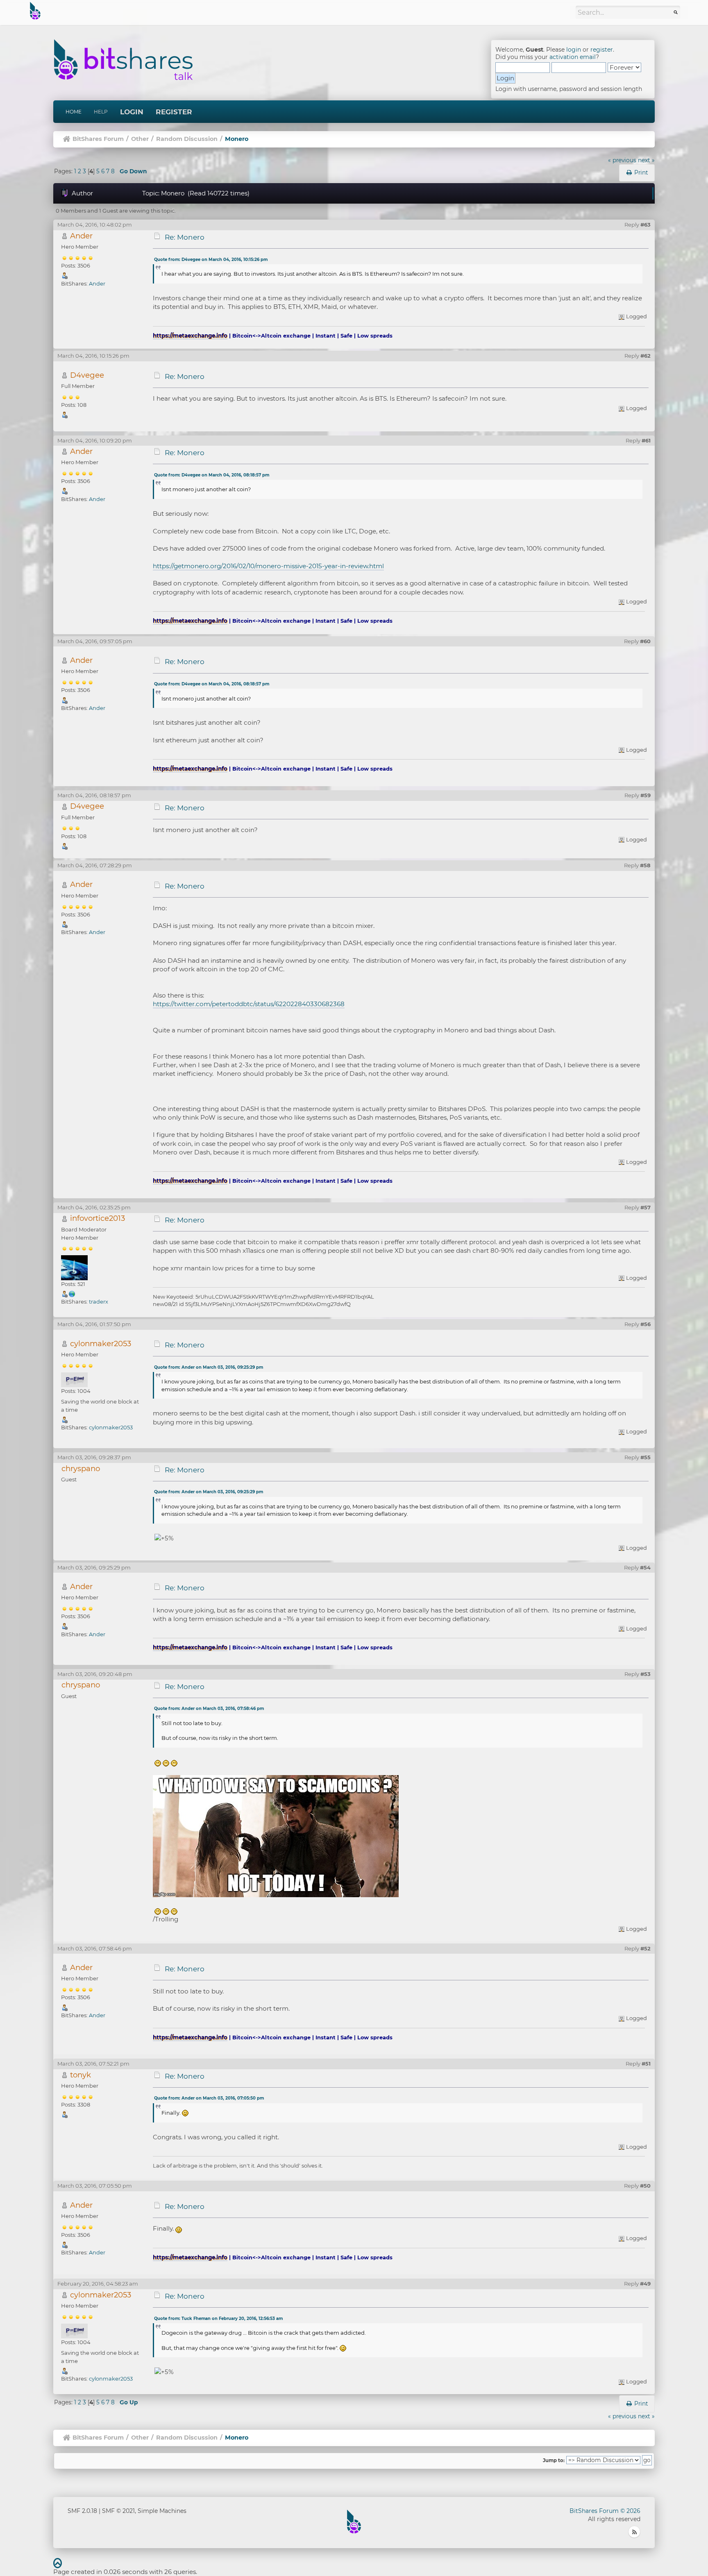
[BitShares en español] (72, 1294)
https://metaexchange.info (190, 336)
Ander (81, 236)
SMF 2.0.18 (82, 2511)
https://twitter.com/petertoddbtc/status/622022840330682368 (249, 1004)
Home (74, 112)
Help (101, 112)
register (602, 50)
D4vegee (87, 375)
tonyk (81, 2075)
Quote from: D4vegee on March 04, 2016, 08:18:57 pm (212, 475)
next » (646, 160)
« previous (622, 160)
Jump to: (554, 2460)
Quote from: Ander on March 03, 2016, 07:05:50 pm (209, 2098)
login (574, 50)
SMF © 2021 (118, 2511)
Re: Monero (185, 237)
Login (132, 112)
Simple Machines (162, 2511)
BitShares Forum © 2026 (605, 2511)
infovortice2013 (98, 1218)
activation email (573, 57)
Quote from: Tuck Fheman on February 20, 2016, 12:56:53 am (218, 2319)
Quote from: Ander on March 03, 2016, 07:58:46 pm (209, 1709)
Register (174, 112)
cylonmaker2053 (101, 1344)
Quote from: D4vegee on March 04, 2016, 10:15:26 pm (211, 260)
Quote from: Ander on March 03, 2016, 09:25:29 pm (209, 1367)
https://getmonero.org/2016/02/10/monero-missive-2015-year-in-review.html (268, 566)
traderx (99, 1302)
